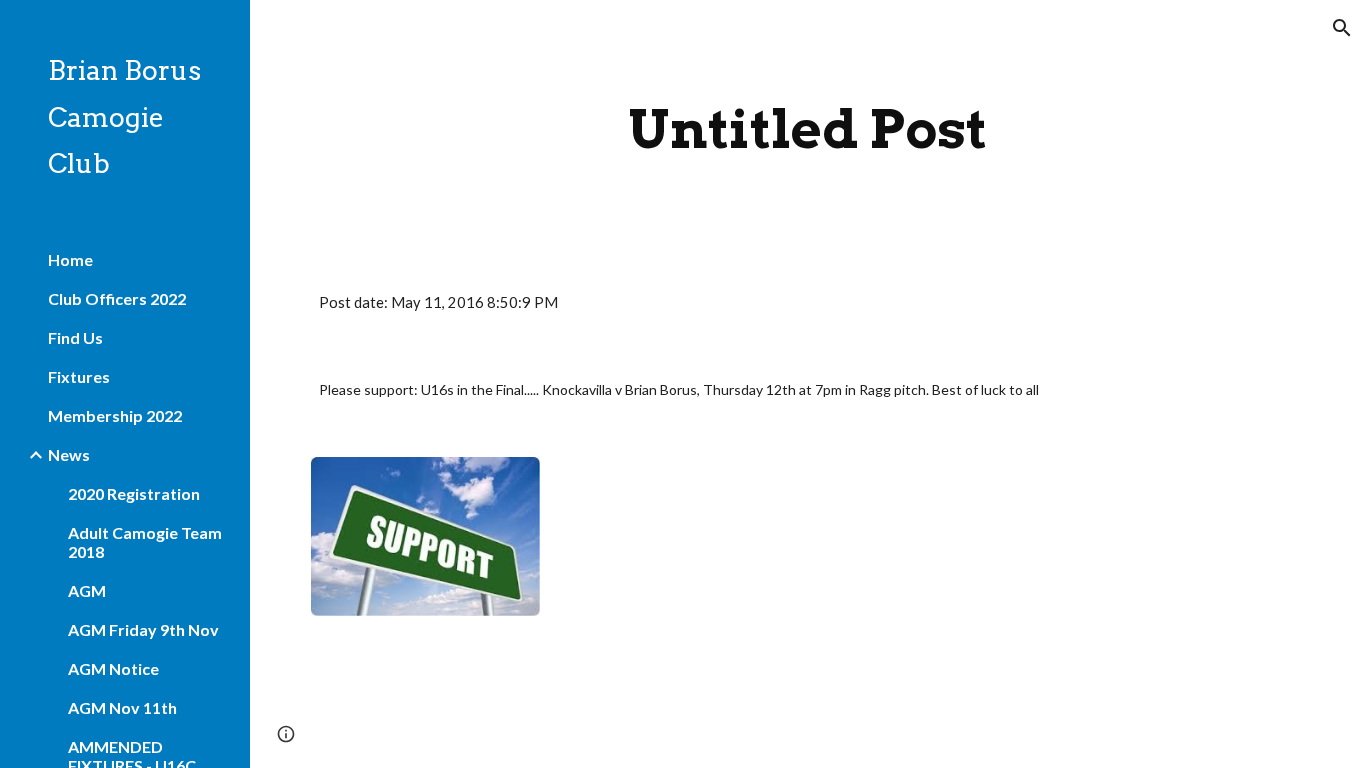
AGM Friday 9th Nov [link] (143, 629)
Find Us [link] (75, 337)
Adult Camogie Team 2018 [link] (145, 542)
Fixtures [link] (79, 376)
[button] (1342, 28)
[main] (808, 129)
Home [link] (70, 259)
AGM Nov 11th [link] (122, 707)
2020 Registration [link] (134, 493)
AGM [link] (87, 590)
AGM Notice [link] (113, 668)
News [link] (69, 454)
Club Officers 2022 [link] (117, 298)
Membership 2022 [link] (115, 415)
